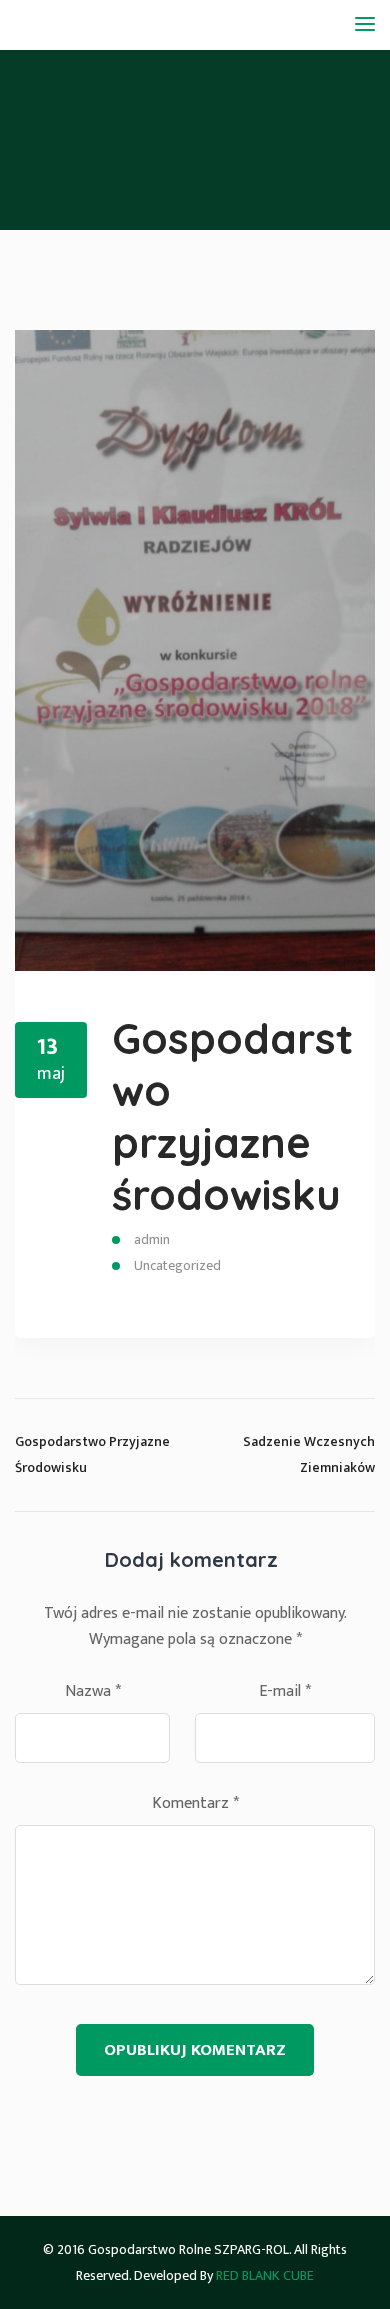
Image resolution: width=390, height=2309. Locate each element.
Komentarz (195, 1804)
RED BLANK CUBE (265, 2275)
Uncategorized (177, 1265)
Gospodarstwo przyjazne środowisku (232, 1116)
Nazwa (93, 1692)
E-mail (285, 1692)
